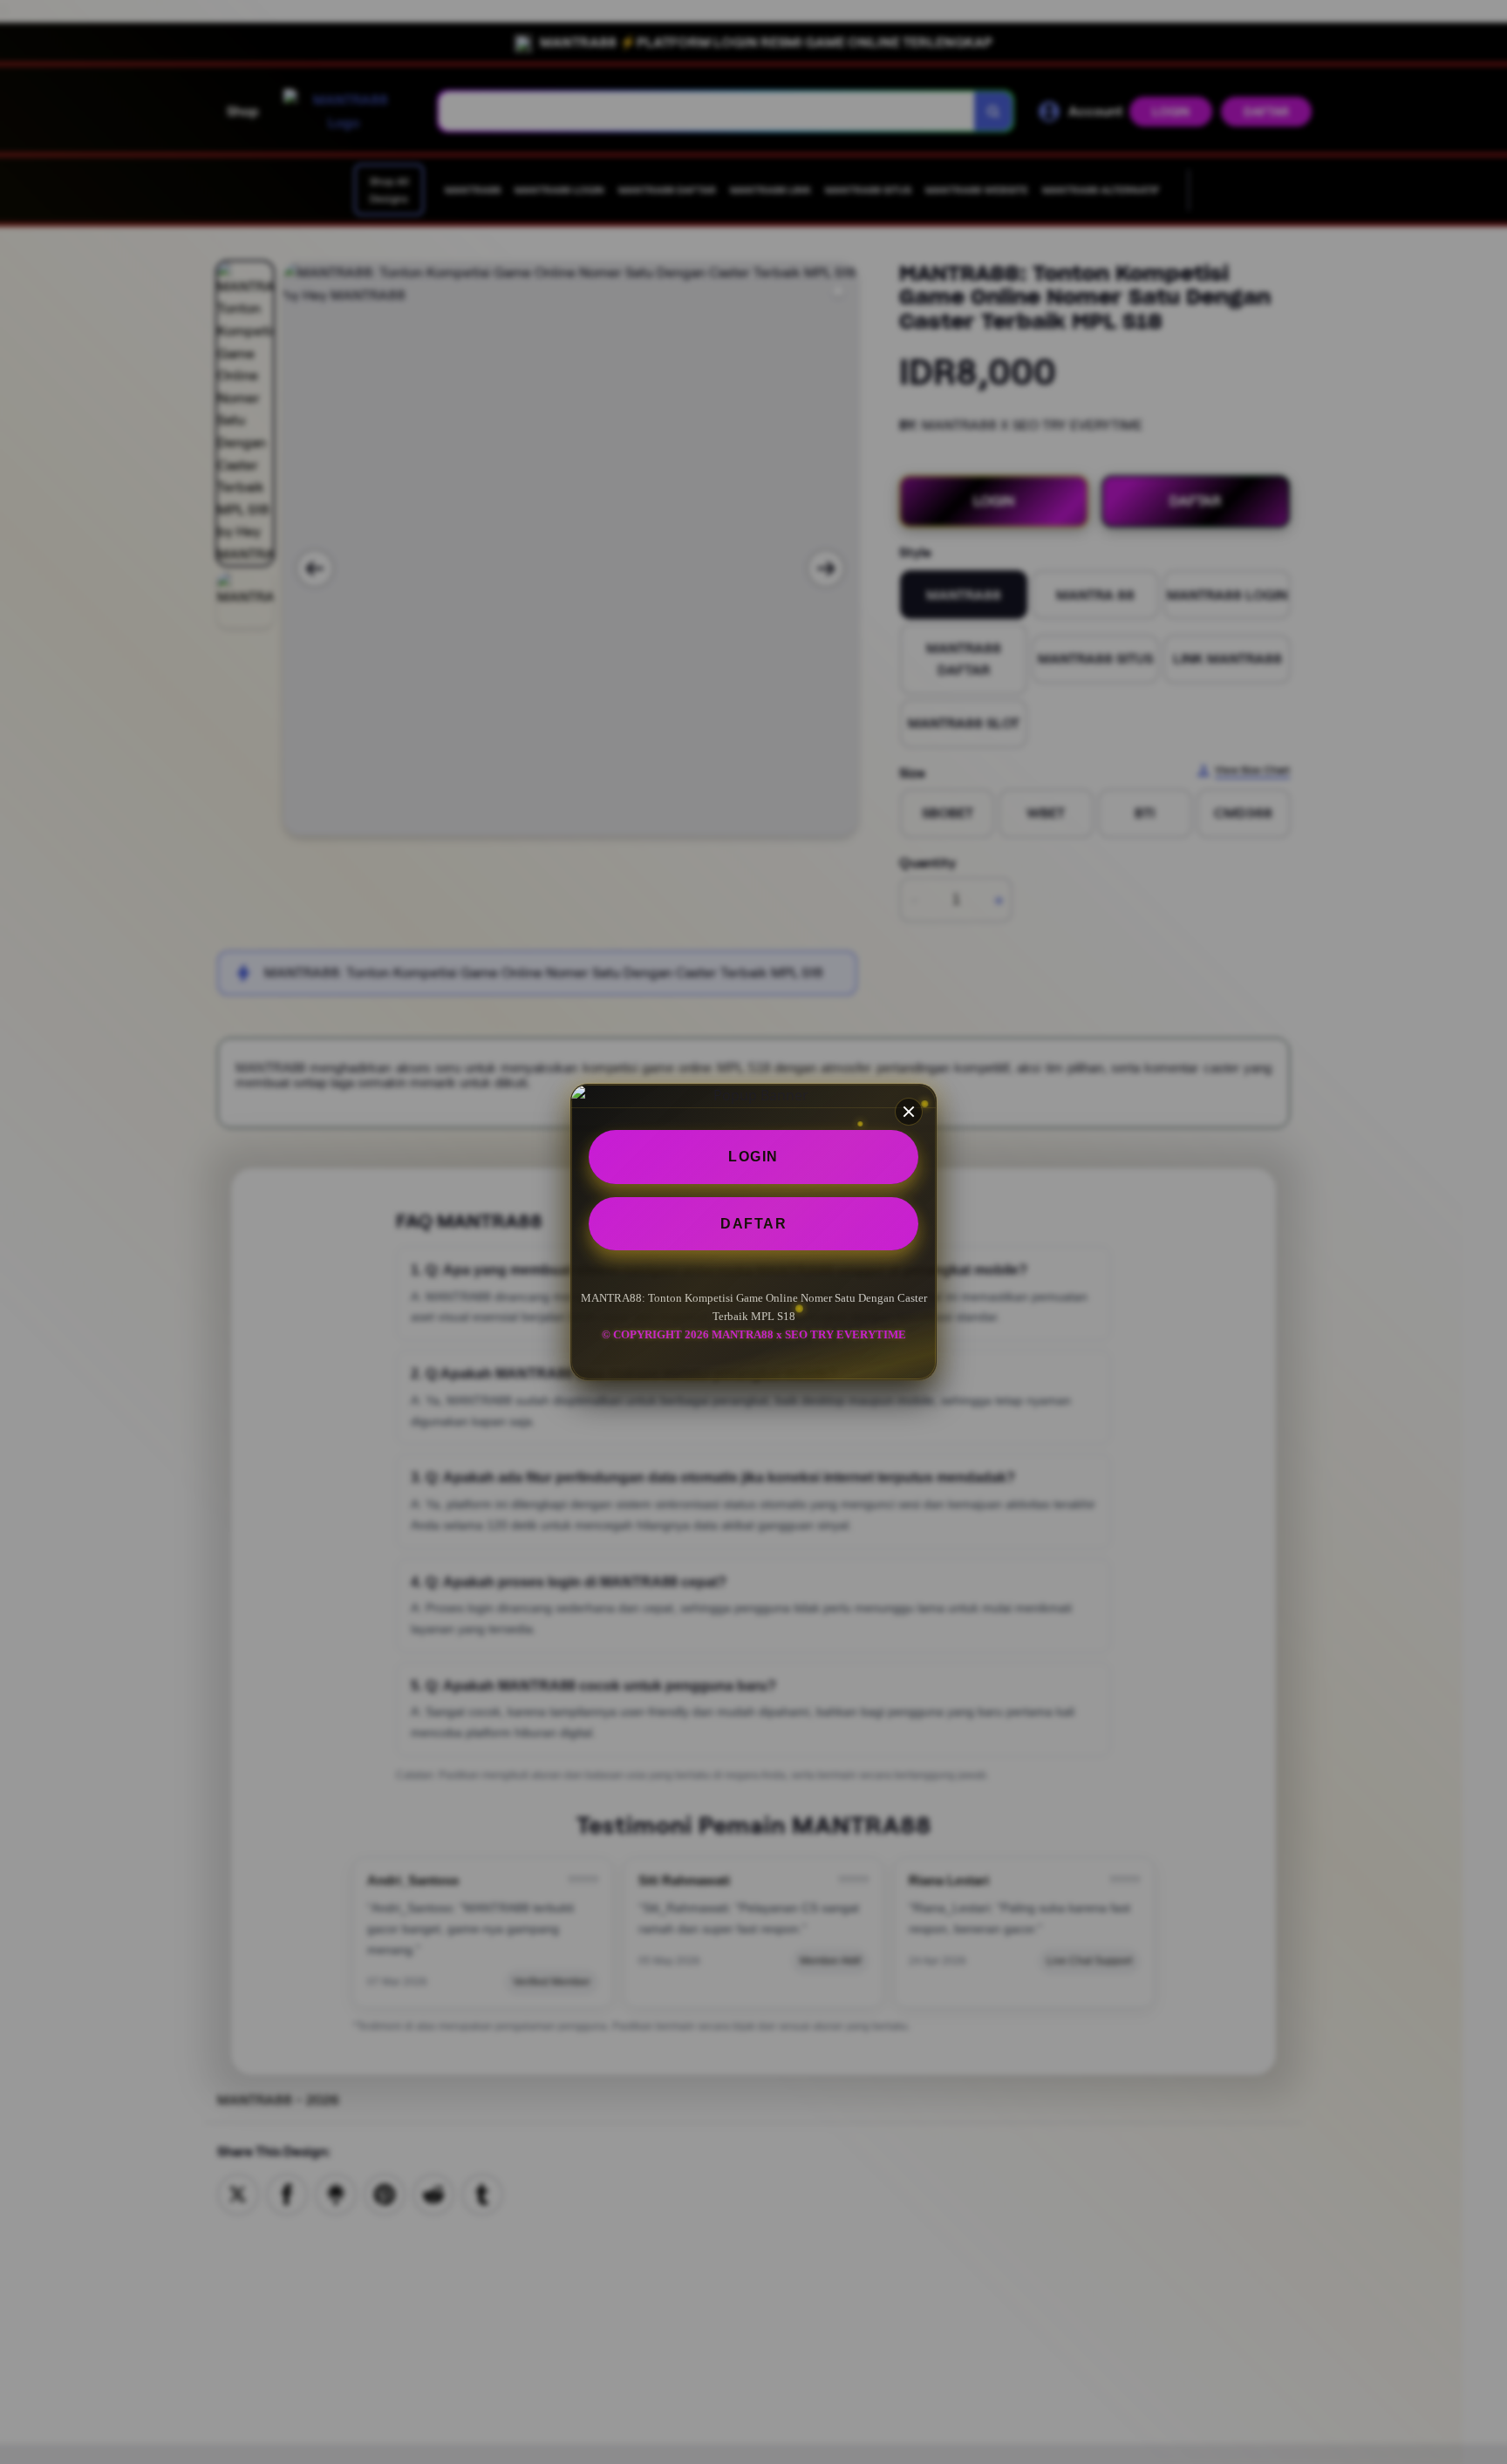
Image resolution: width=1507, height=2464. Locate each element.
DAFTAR (753, 1224)
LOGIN (753, 1157)
